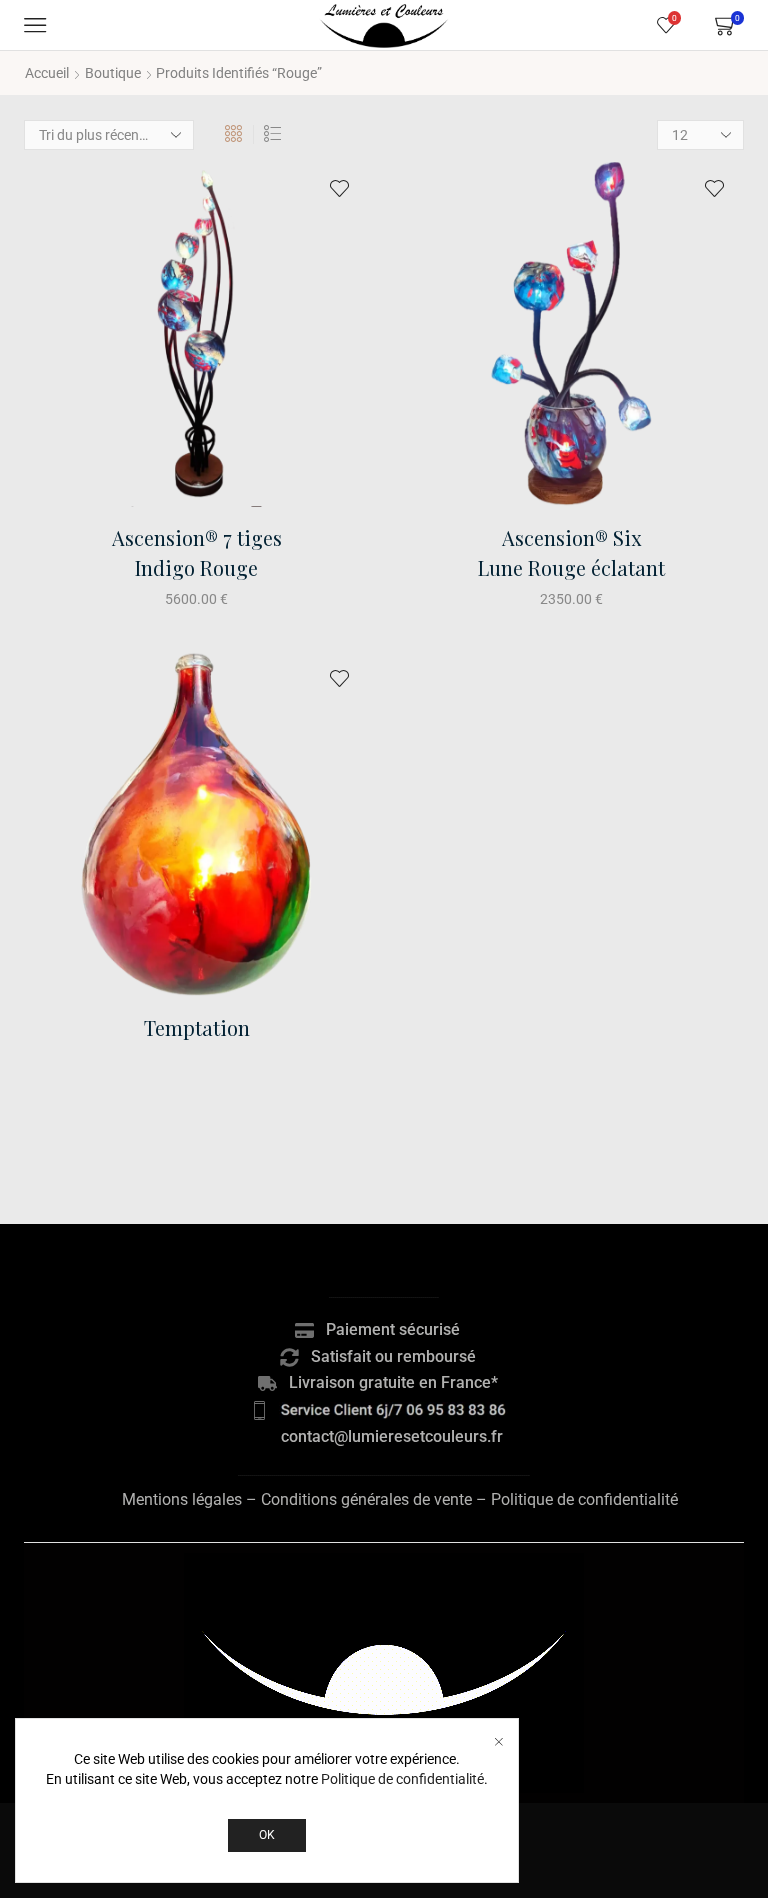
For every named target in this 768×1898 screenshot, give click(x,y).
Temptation (197, 1027)
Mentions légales (182, 1499)
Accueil (47, 73)
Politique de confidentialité (584, 1499)
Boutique (113, 73)
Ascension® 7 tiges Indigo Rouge (197, 552)
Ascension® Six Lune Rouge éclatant (571, 552)
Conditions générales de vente (366, 1499)
